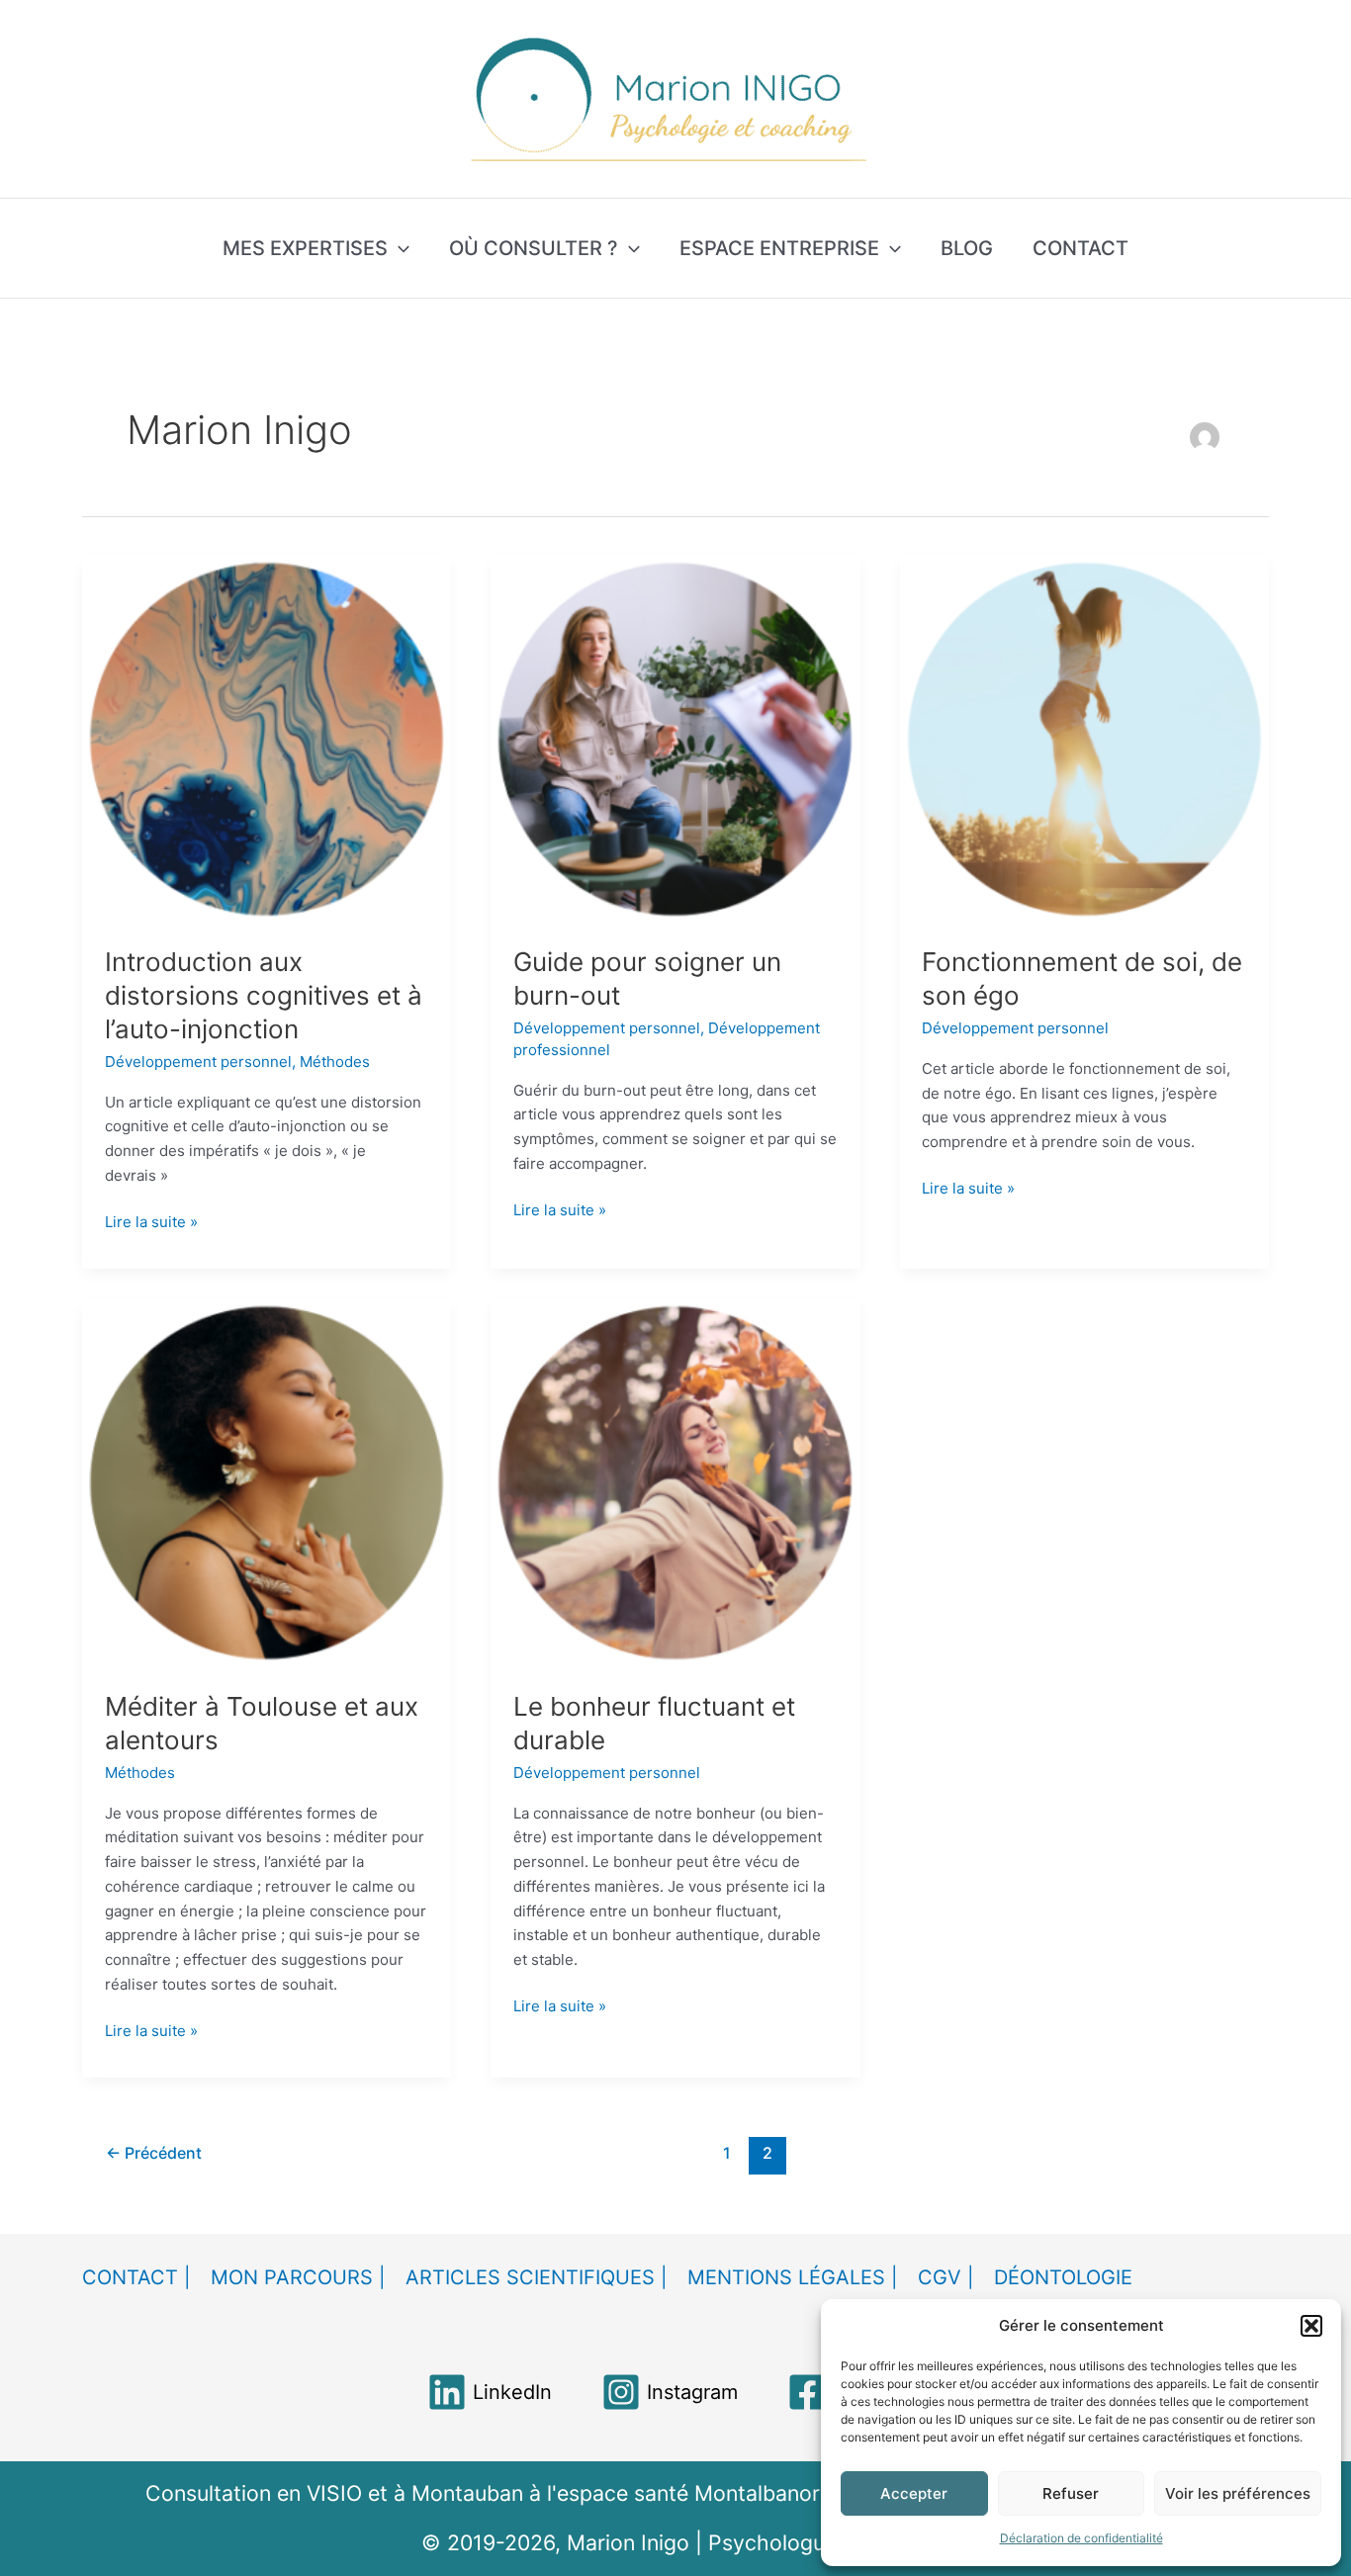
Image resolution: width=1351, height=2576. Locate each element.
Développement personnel (198, 1062)
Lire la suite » (151, 1221)
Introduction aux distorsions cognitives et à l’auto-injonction (264, 995)
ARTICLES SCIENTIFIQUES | (537, 2277)
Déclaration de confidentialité (1081, 2538)
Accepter (914, 2493)
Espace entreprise (779, 248)
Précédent (154, 2153)
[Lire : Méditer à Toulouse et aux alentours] (267, 1482)
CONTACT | (136, 2277)
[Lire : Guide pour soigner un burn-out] (675, 737)
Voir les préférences (1238, 2493)
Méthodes (335, 1062)
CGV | (946, 2277)
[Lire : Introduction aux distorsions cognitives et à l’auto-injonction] (267, 737)
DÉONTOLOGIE (1063, 2277)
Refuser (1071, 2493)
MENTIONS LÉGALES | (793, 2277)
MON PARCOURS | (298, 2277)
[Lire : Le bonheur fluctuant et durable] (675, 1482)
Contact (1081, 248)
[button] (1311, 2326)
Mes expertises (305, 248)
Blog (967, 248)
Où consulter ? (534, 248)
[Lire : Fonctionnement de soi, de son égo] (1084, 737)
